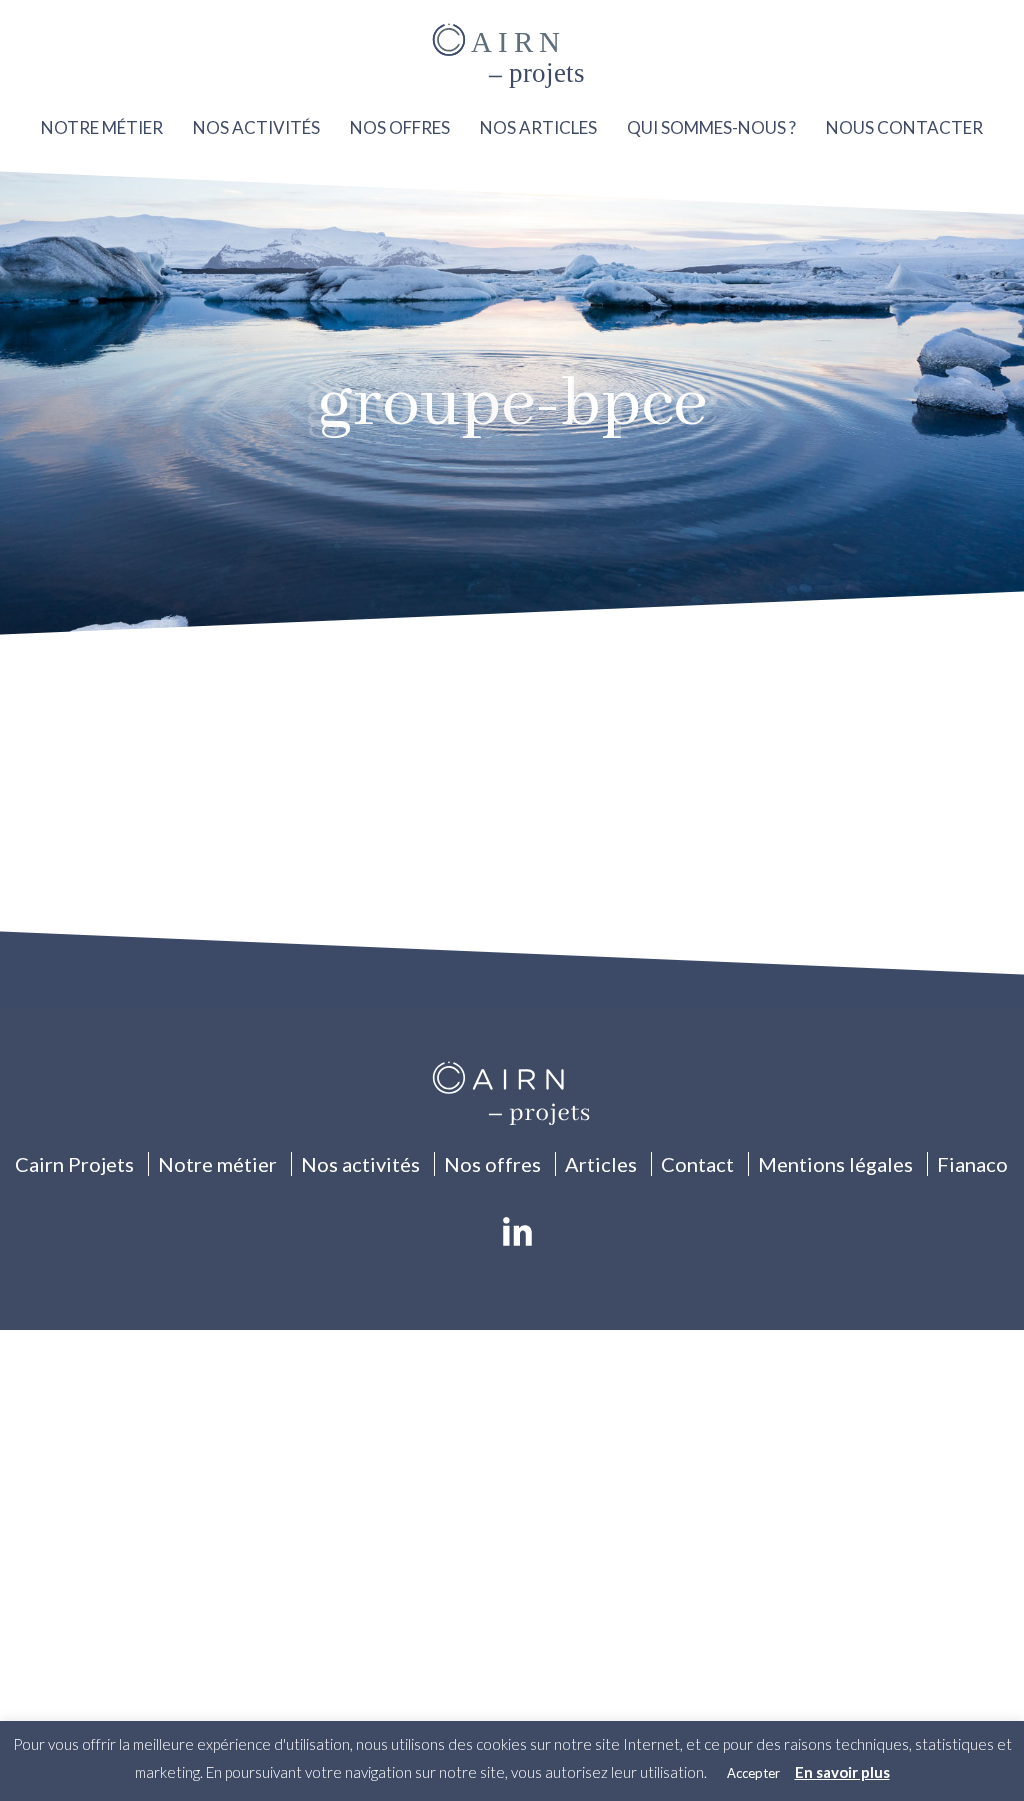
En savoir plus (842, 1772)
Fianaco (972, 1164)
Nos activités (256, 127)
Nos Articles (538, 127)
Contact (697, 1164)
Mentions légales (835, 1164)
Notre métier (102, 127)
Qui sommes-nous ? (711, 127)
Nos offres (400, 127)
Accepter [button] (753, 1773)
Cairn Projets (74, 1164)
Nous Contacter (904, 127)
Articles (601, 1164)
